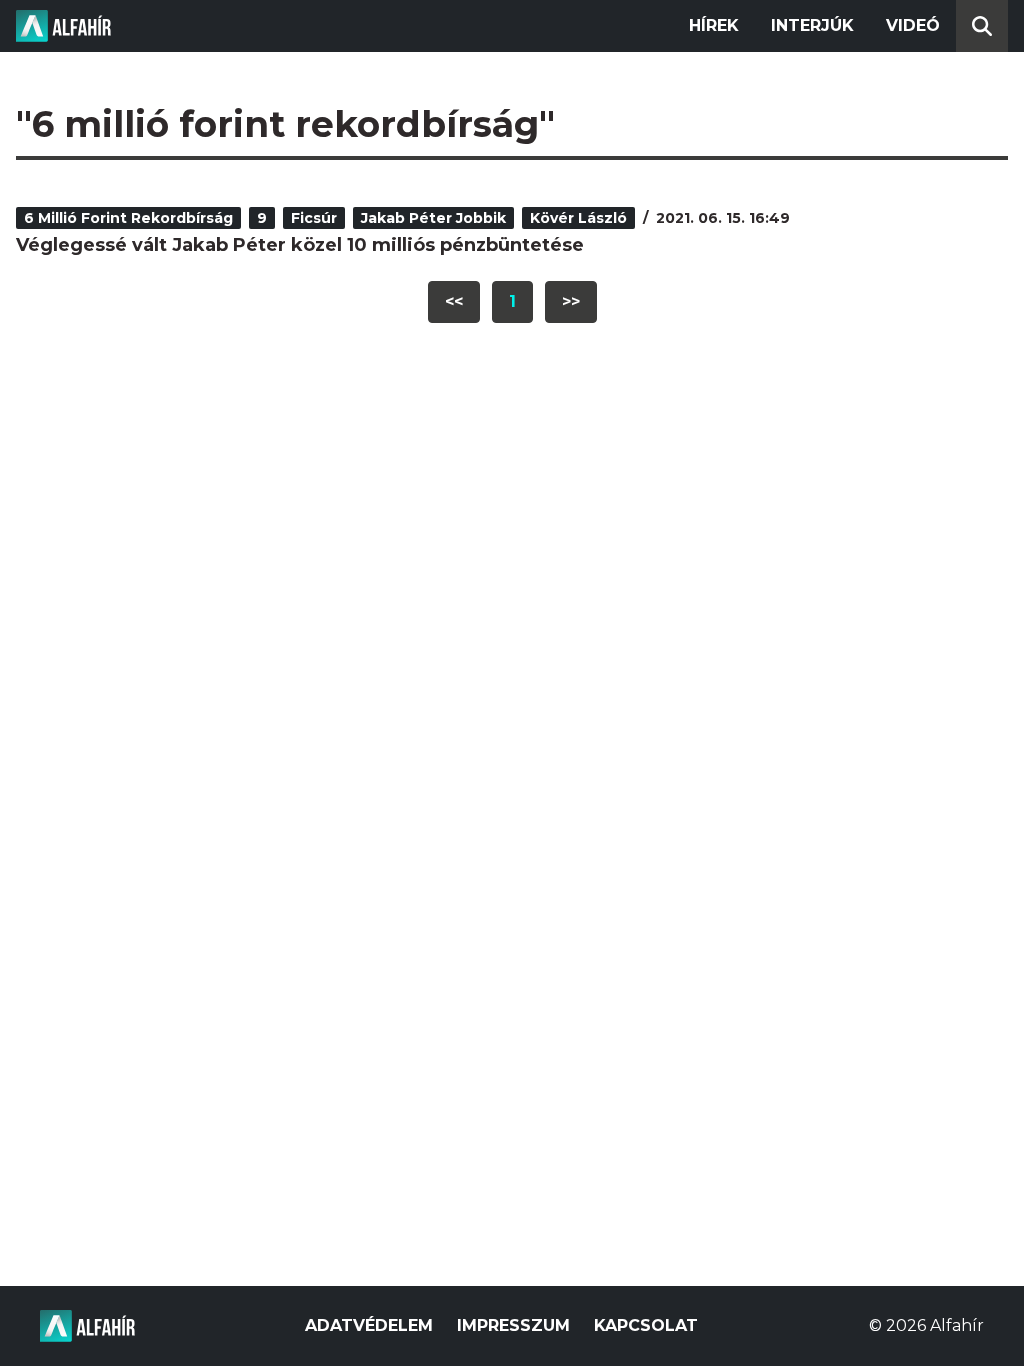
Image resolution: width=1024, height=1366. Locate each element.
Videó (913, 25)
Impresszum (513, 1325)
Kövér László (578, 218)
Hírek (714, 25)
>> (571, 301)
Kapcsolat (646, 1325)
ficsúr (314, 218)
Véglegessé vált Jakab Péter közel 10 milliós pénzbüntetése (300, 245)
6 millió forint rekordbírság (128, 218)
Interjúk (812, 25)
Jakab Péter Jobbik (433, 218)
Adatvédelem (369, 1325)
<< (454, 301)
